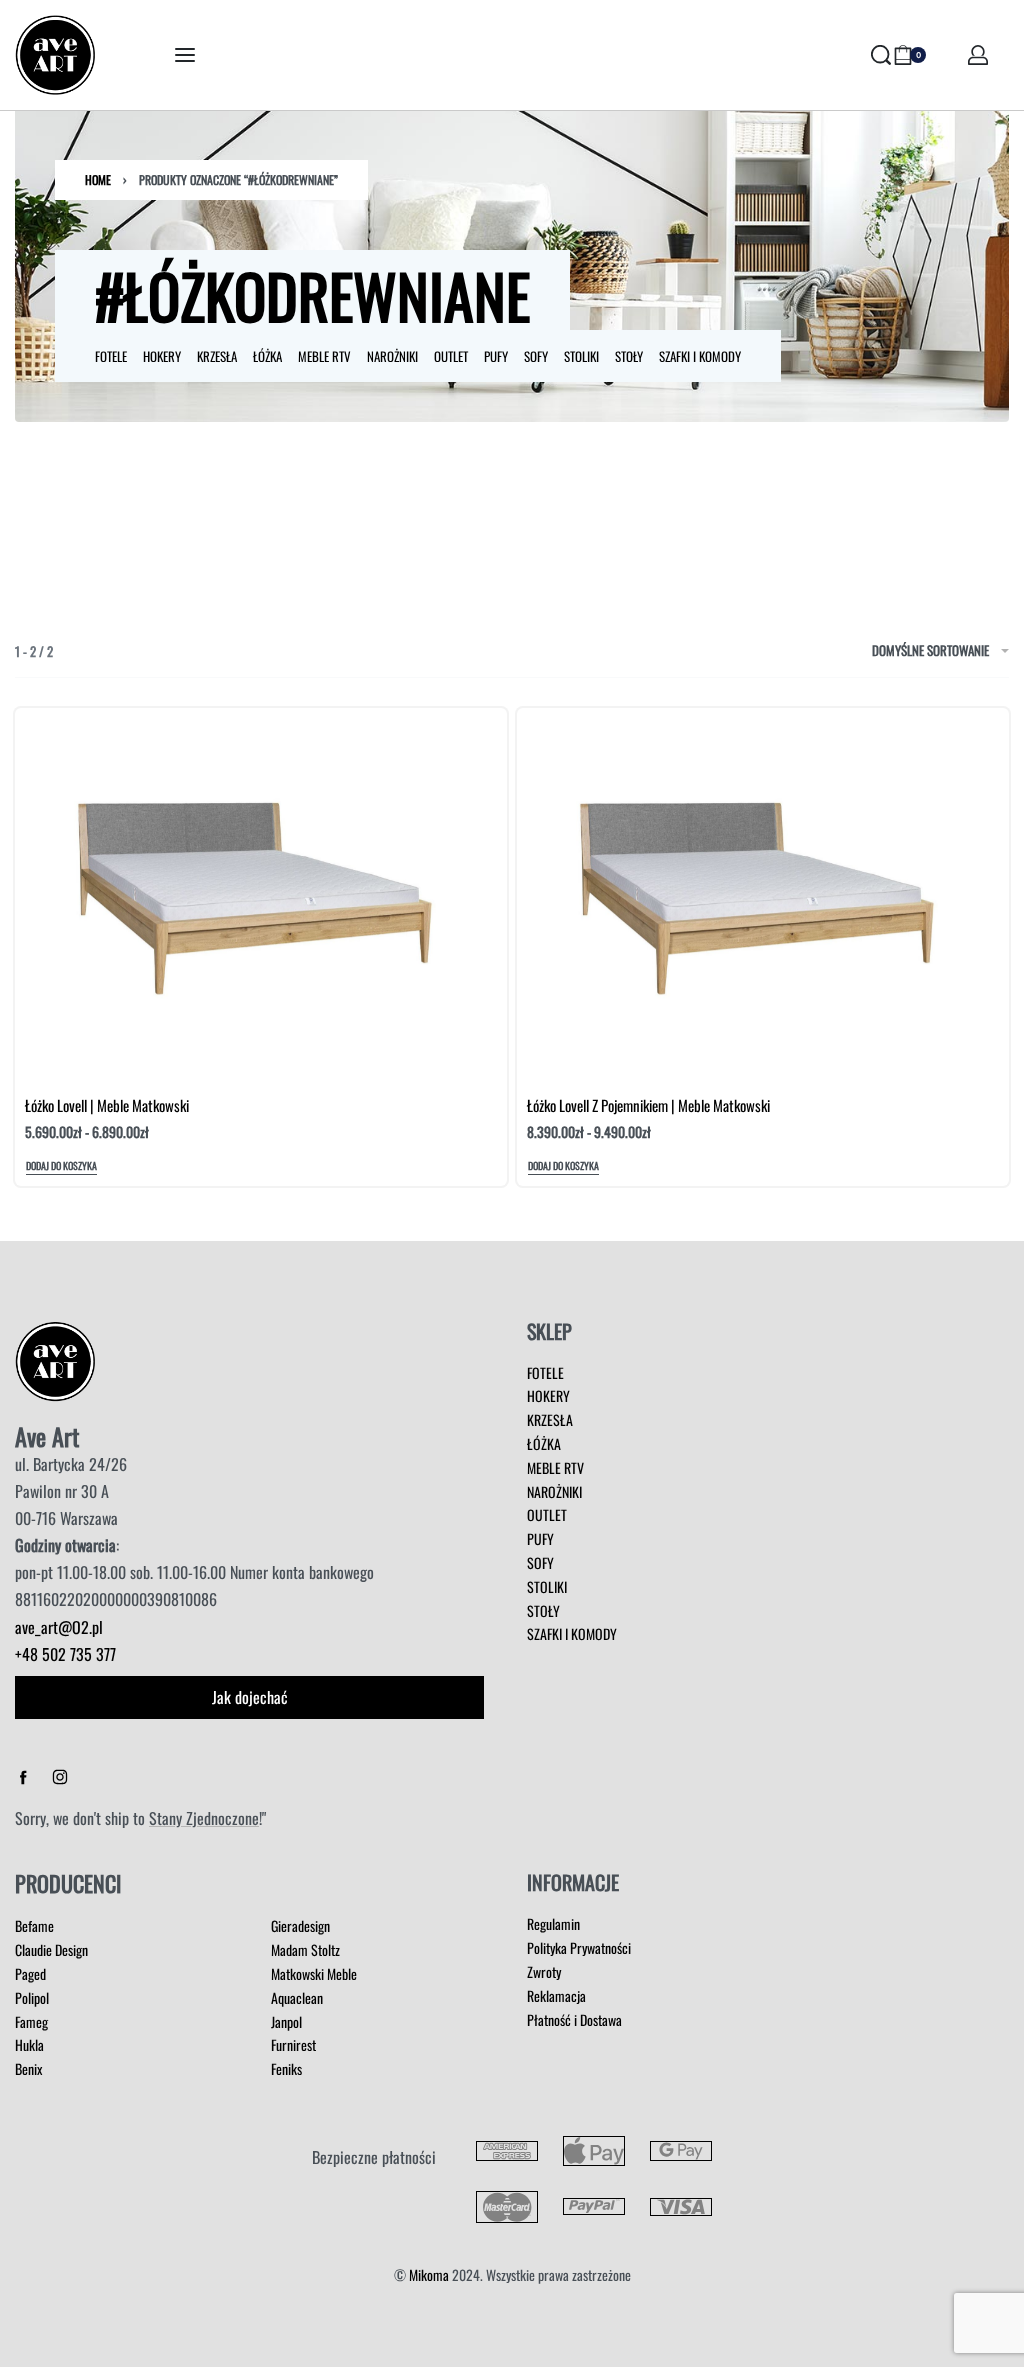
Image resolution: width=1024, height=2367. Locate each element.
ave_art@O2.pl (59, 1627)
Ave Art (47, 1436)
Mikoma (429, 2274)
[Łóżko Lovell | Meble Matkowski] (261, 892)
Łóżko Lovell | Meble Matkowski (107, 1105)
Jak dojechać (250, 1697)
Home (98, 179)
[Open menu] (185, 55)
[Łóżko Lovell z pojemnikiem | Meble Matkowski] (763, 892)
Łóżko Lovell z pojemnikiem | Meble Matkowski (648, 1105)
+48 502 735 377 (65, 1654)
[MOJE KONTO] (978, 55)
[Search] (881, 55)
